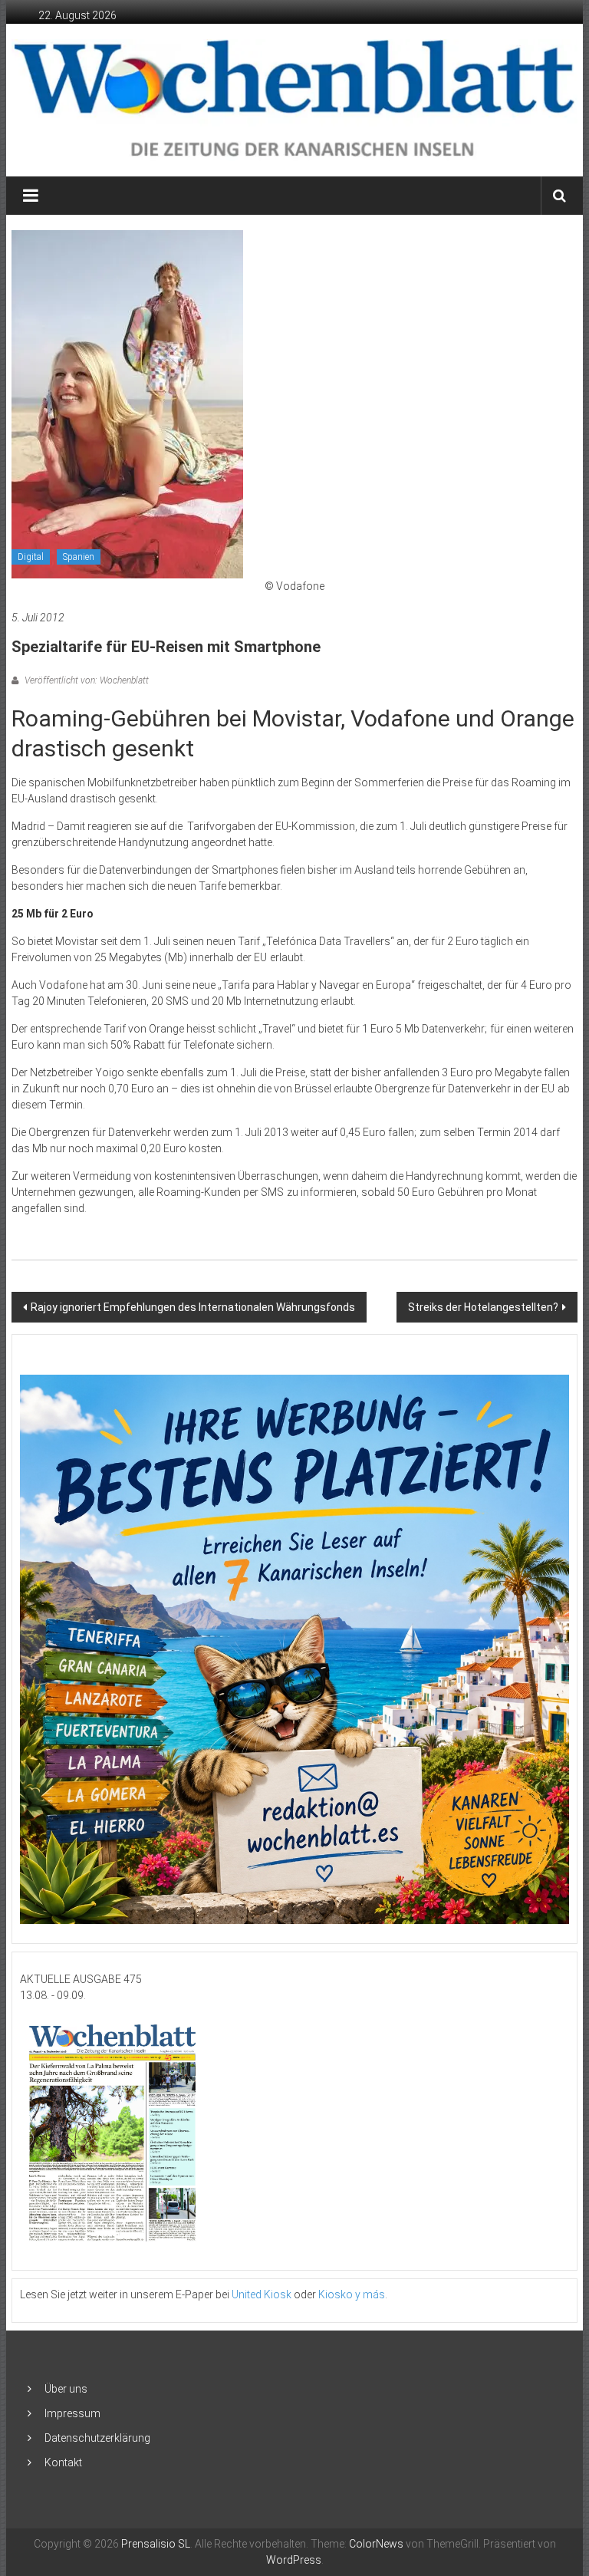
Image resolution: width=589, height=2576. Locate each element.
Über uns (66, 2389)
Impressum (72, 2413)
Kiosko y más (352, 2294)
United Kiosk (262, 2294)
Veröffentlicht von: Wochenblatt (86, 680)
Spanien (79, 557)
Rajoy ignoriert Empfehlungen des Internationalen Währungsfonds (193, 1307)
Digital (31, 557)
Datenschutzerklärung (97, 2438)
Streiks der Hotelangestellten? (483, 1307)
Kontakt (63, 2462)
